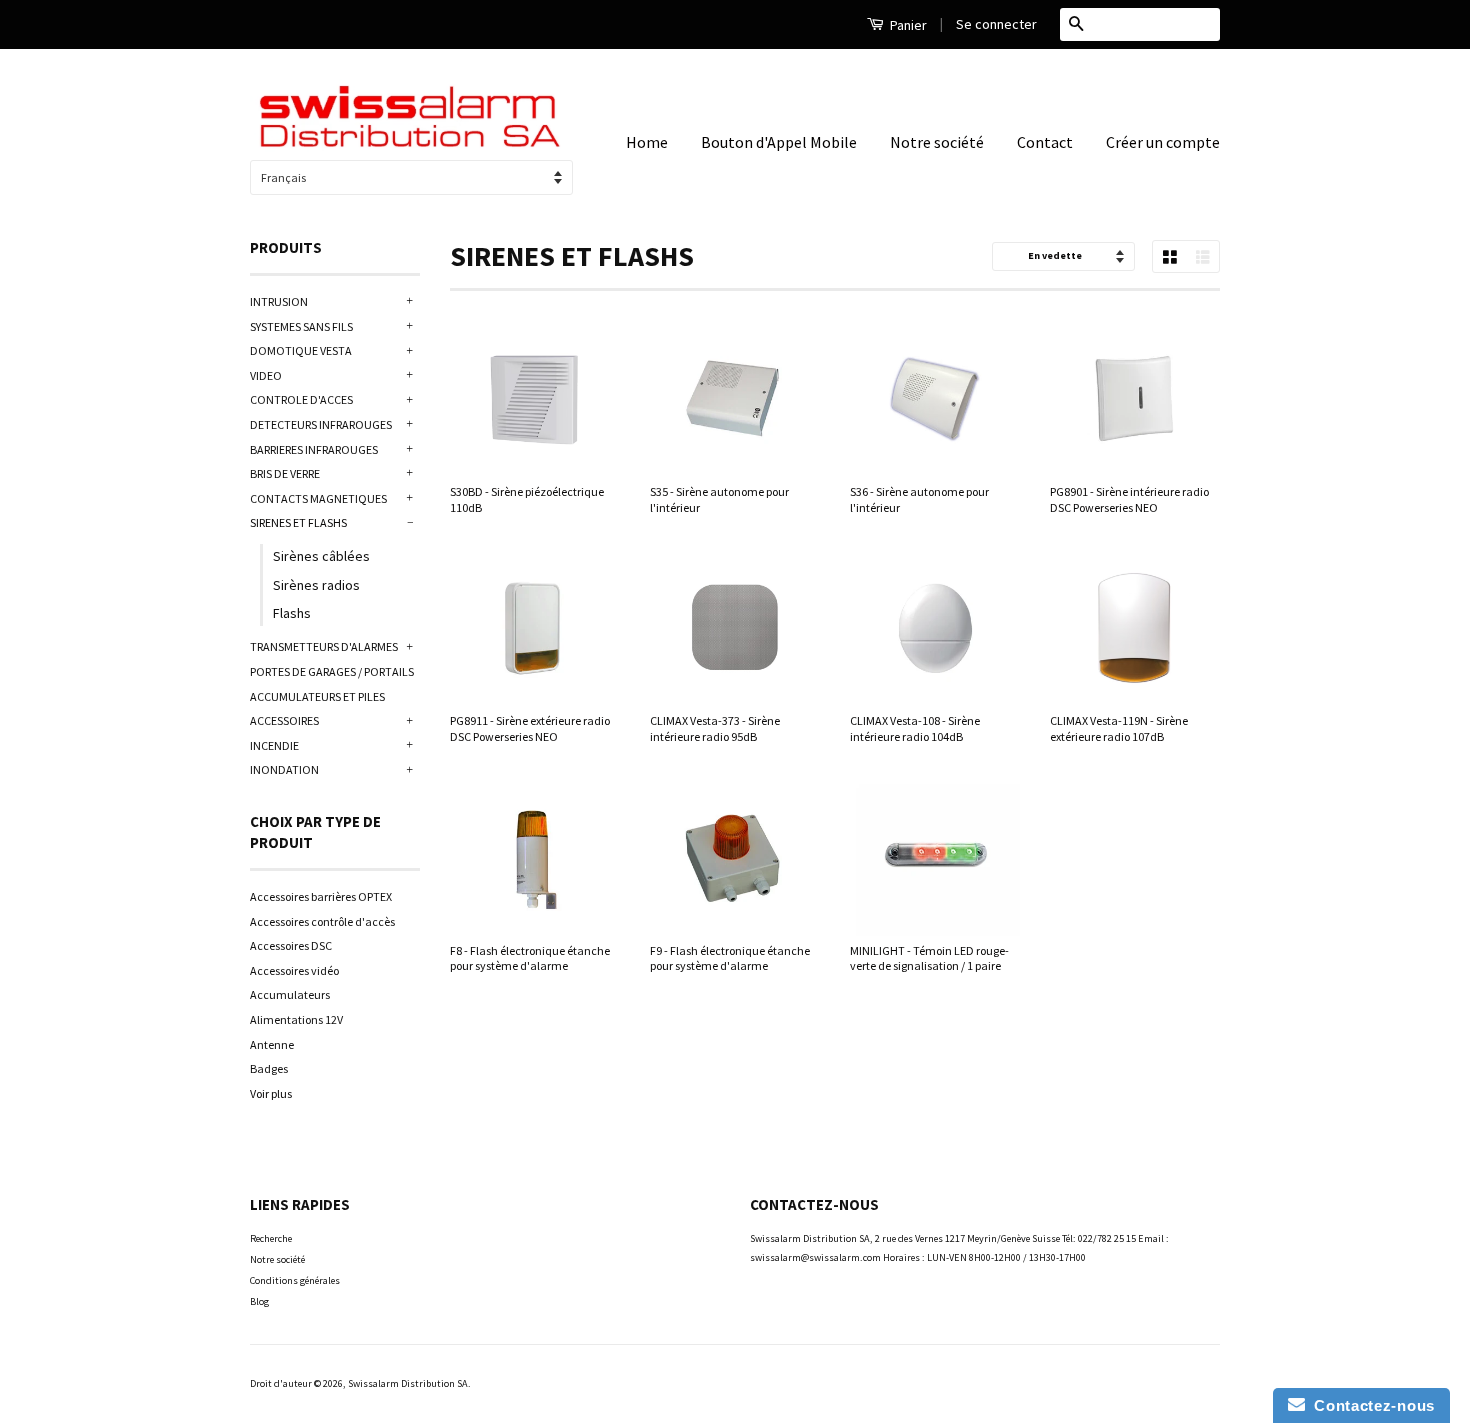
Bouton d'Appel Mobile (779, 142)
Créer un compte (1163, 142)
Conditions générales (295, 1280)
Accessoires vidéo (294, 970)
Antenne (272, 1044)
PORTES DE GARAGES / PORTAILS (332, 671)
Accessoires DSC (291, 945)
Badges (269, 1068)
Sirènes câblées (321, 556)
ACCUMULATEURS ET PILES (317, 696)
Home (647, 142)
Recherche (271, 1238)
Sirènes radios (316, 585)
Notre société (937, 142)
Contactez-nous (1370, 1405)
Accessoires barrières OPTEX (321, 896)
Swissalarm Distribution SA (408, 1383)
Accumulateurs (290, 994)
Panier (907, 25)
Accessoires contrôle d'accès (322, 921)
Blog (259, 1301)
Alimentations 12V (296, 1019)
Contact (1045, 142)
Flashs (292, 613)
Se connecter (996, 24)
